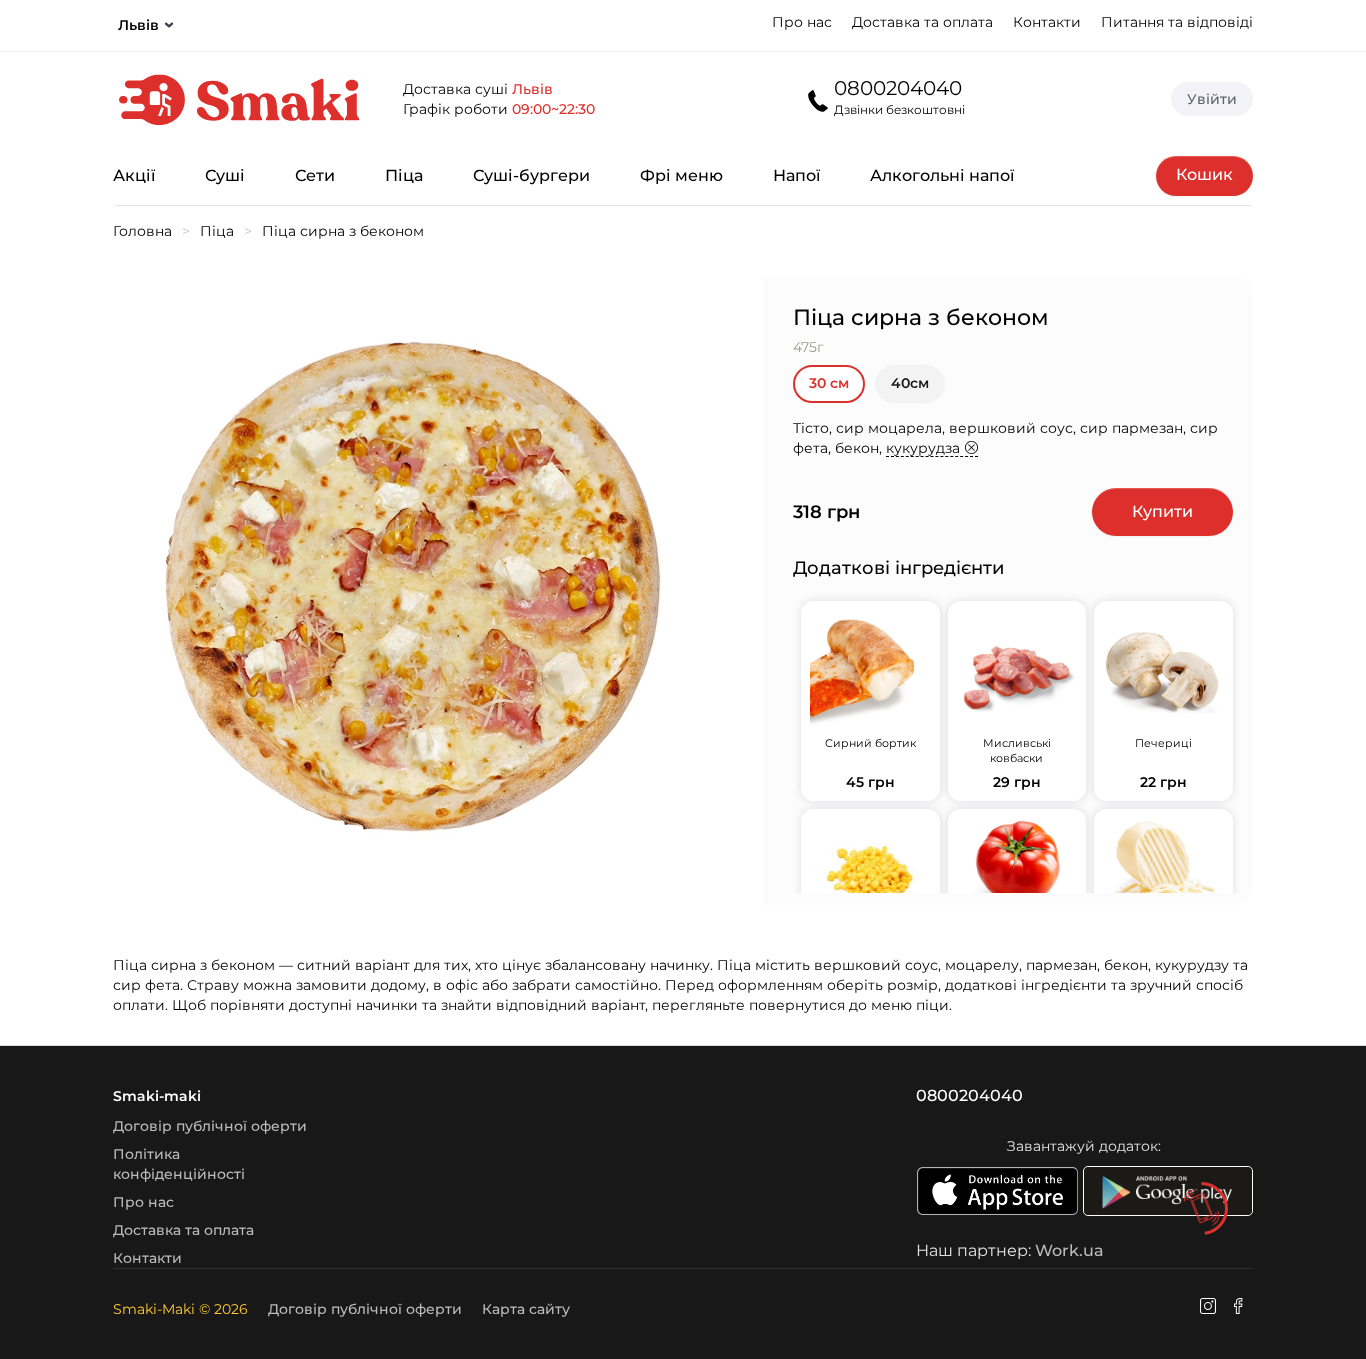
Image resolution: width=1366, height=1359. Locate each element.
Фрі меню (681, 175)
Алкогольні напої (942, 175)
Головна (142, 231)
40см (910, 383)
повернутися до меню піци (849, 1005)
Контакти (1047, 22)
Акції (134, 175)
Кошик (1204, 174)
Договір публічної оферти (210, 1126)
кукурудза (923, 448)
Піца (404, 175)
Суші (225, 175)
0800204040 (898, 88)
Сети (315, 175)
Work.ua (1069, 1250)
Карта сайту (526, 1309)
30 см (829, 383)
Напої (796, 175)
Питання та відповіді (1177, 22)
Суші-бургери (531, 175)
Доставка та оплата (922, 22)
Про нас (802, 22)
